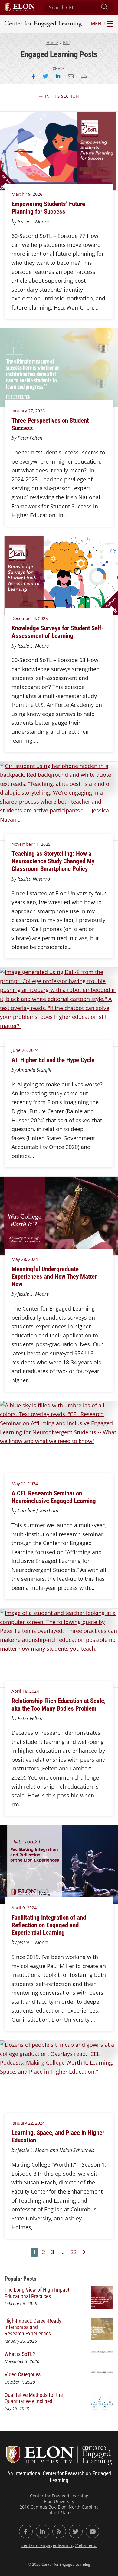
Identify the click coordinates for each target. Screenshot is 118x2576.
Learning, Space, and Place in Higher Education (58, 2136)
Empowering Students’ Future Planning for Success (48, 207)
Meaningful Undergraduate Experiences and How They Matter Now (54, 1276)
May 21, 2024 (25, 1483)
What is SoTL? (20, 2354)
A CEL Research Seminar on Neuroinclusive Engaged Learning (54, 1497)
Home (52, 43)
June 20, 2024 (25, 1050)
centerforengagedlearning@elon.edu (59, 2545)
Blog (67, 43)
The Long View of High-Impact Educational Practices (37, 2293)
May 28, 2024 (25, 1259)
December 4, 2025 (30, 618)
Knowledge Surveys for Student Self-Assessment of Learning (58, 632)
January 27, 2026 (28, 411)
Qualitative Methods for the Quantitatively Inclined (34, 2398)
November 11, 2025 (31, 844)
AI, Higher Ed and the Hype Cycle (53, 1060)
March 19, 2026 (27, 194)
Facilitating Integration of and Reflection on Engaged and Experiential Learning (49, 1925)
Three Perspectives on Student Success (50, 424)
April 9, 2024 (24, 1908)
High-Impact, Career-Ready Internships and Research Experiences (33, 2327)
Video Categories (23, 2374)
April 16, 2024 (25, 1691)
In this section (62, 96)
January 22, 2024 (28, 2123)
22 (74, 2252)
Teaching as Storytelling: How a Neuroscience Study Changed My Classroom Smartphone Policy (53, 861)
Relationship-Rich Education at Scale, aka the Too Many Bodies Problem (59, 1704)
